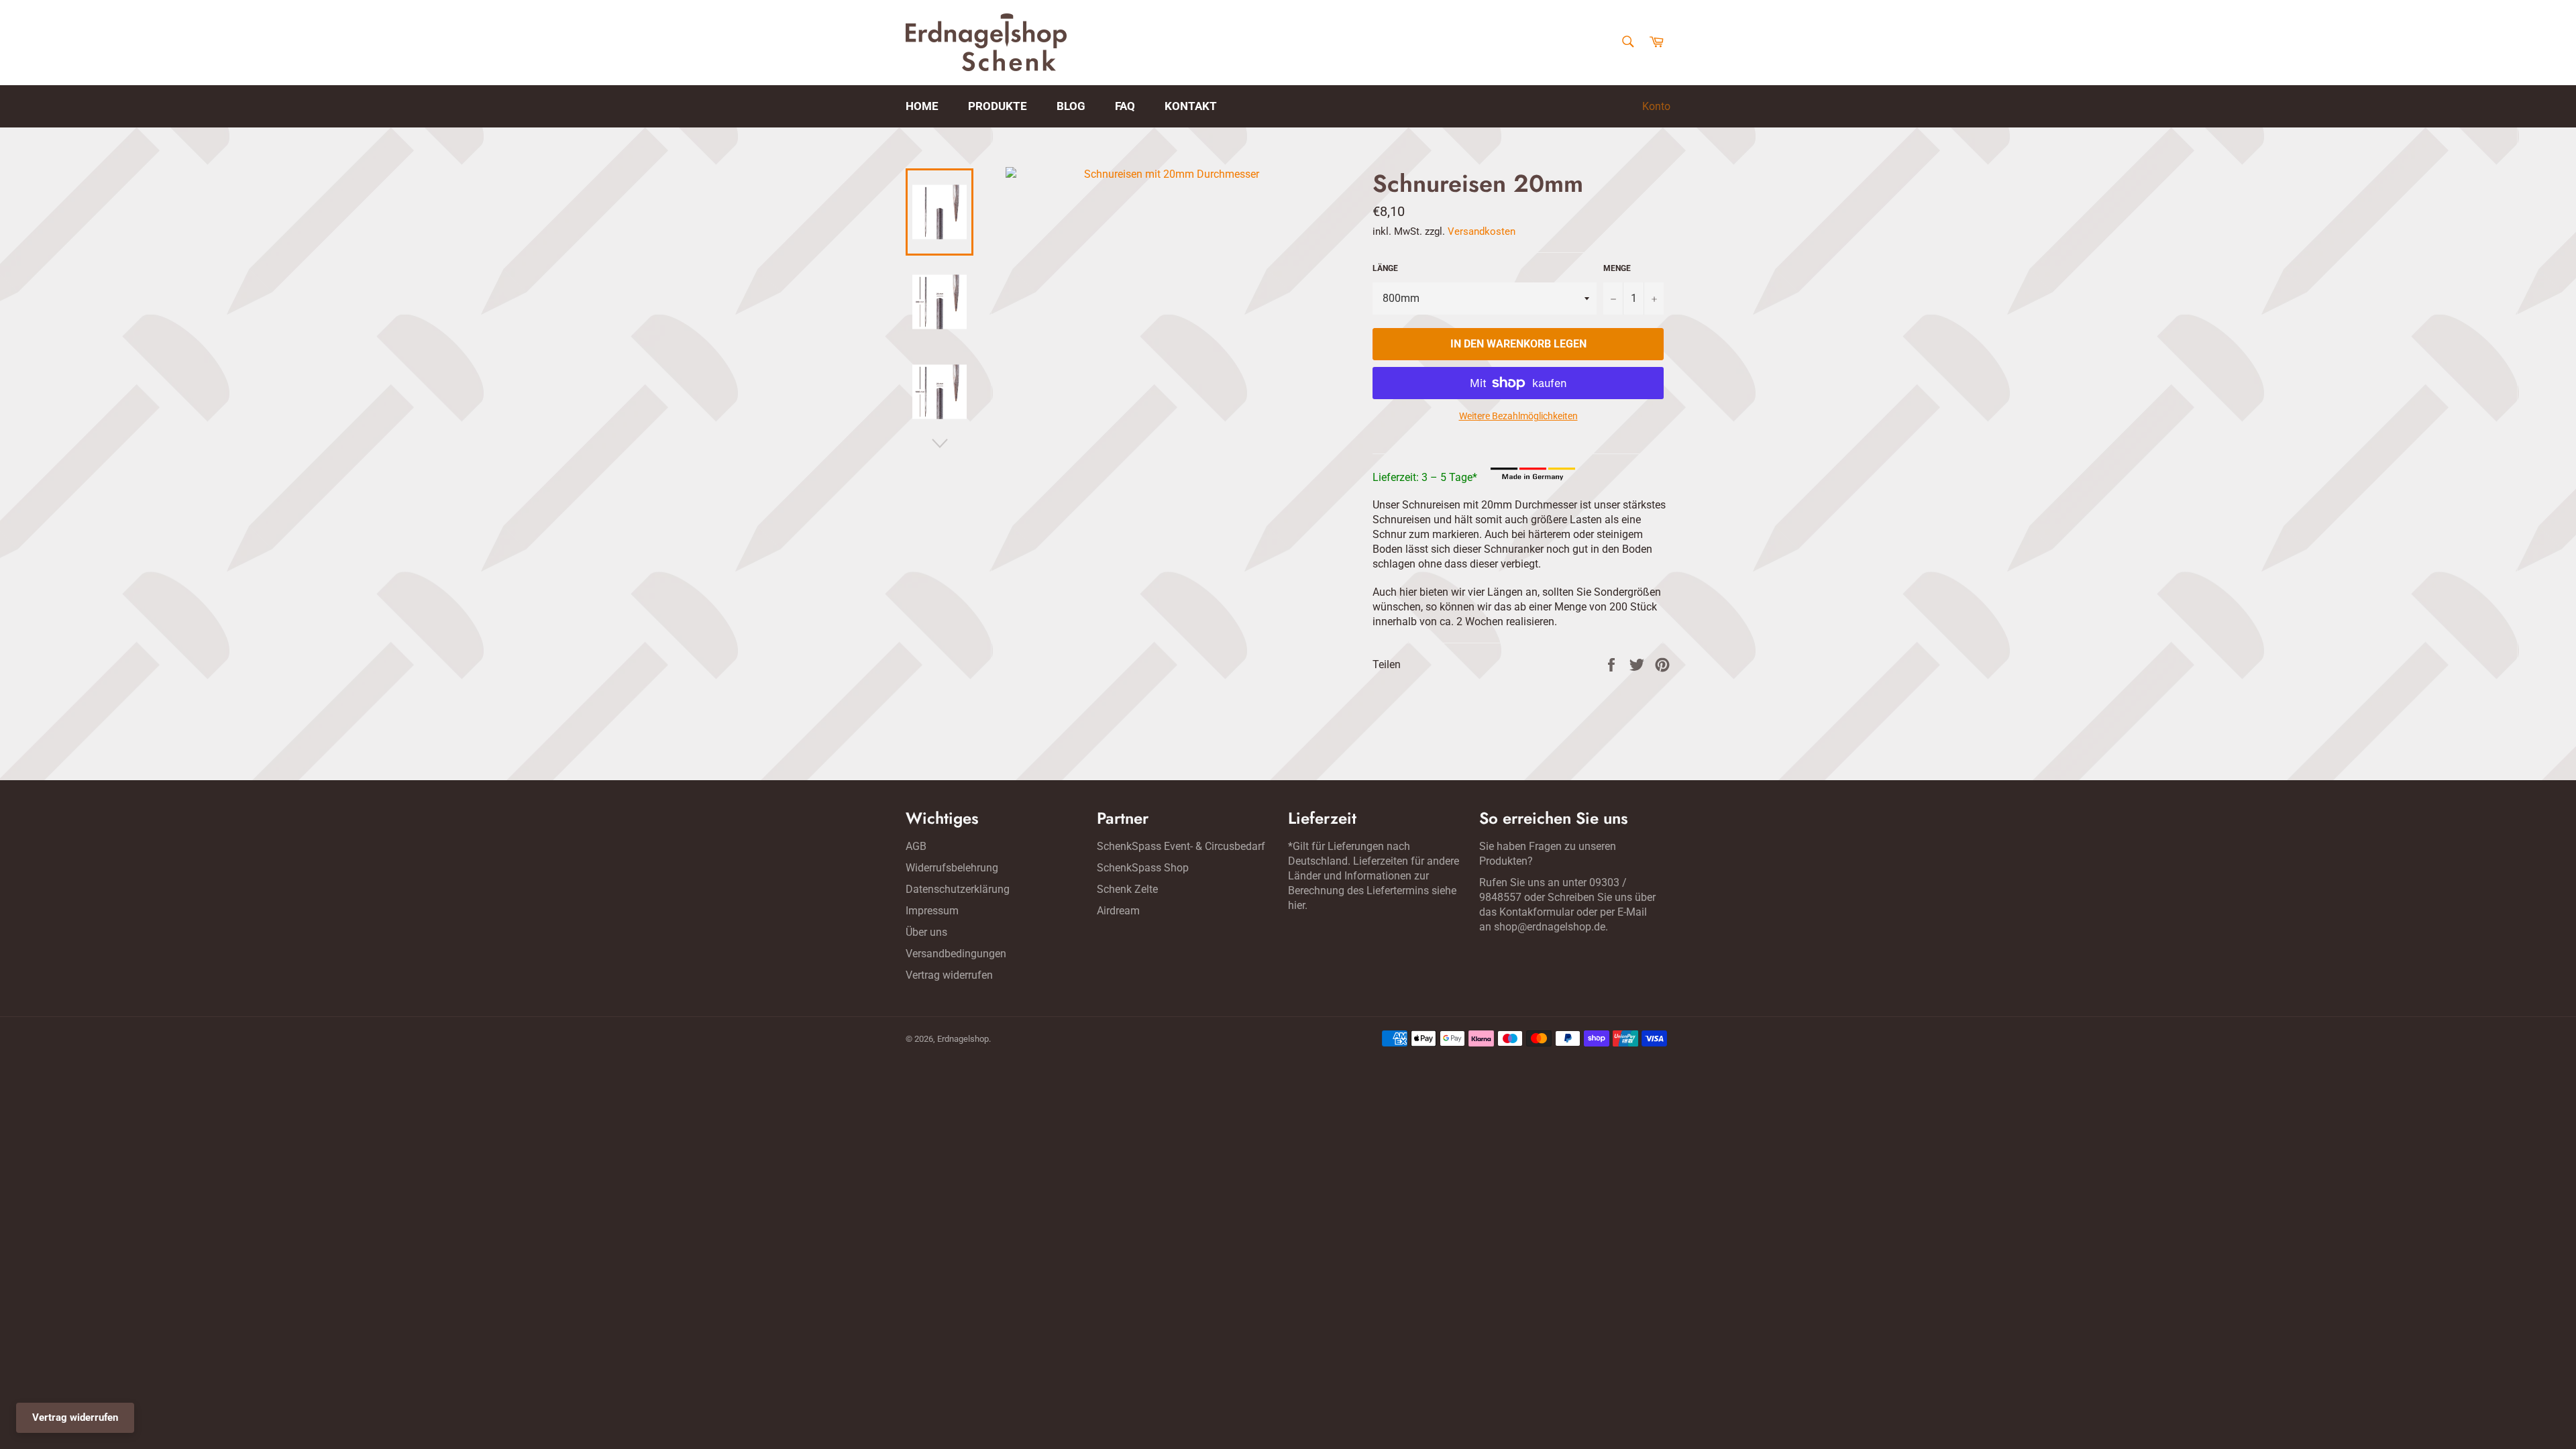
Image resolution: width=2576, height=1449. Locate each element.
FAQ (1125, 106)
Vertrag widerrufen (949, 975)
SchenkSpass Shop (1143, 868)
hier (1296, 905)
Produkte (998, 106)
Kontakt (1191, 106)
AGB (916, 846)
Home (922, 106)
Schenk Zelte (1127, 889)
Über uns (926, 932)
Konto (1656, 106)
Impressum (932, 911)
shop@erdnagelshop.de (1550, 927)
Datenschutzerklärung (958, 889)
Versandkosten (1482, 231)
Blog (1071, 106)
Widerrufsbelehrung (952, 868)
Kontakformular (1537, 912)
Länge (1385, 268)
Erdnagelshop (963, 1039)
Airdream (1118, 911)
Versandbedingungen (956, 954)
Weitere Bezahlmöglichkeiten (1518, 416)
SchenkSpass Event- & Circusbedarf (1181, 846)
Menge (1617, 268)
